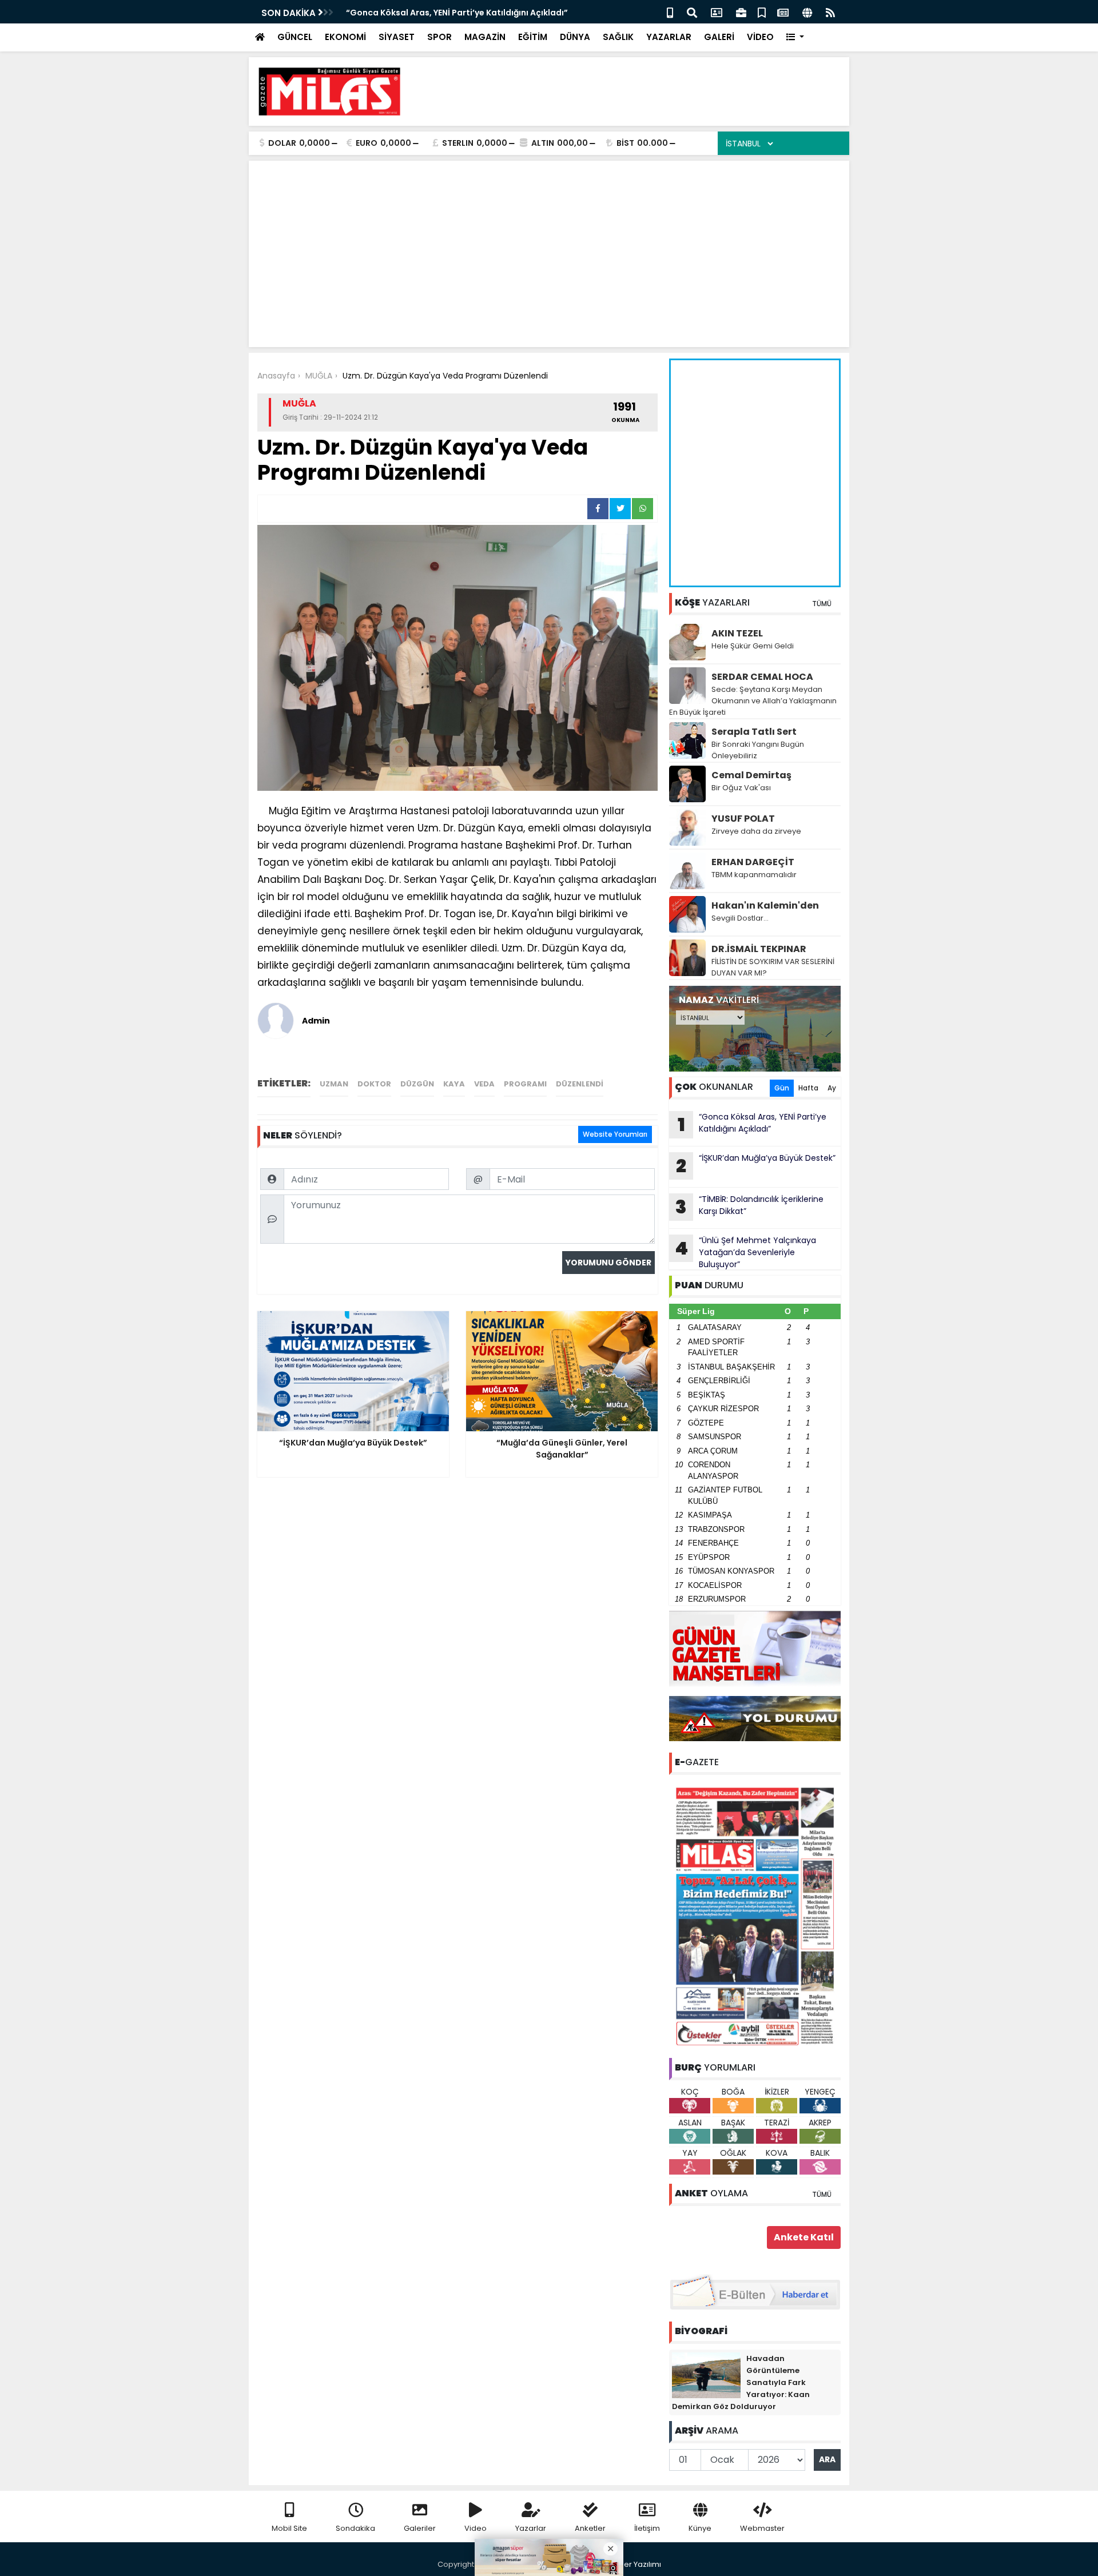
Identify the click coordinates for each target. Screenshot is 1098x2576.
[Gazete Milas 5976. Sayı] (755, 1916)
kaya (454, 1084)
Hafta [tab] (808, 1088)
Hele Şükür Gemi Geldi (753, 646)
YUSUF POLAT (743, 819)
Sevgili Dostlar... (740, 918)
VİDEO (760, 37)
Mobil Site (289, 2528)
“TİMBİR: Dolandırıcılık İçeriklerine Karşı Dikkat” (749, 1207)
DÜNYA (575, 37)
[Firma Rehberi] (741, 12)
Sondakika (355, 2528)
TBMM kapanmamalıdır (754, 875)
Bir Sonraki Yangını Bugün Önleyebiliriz (758, 750)
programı (525, 1084)
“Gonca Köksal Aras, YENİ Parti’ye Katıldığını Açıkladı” (457, 13)
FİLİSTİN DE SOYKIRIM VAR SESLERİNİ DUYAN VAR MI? (773, 967)
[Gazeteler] (783, 12)
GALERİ (719, 37)
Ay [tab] (832, 1088)
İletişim (647, 2528)
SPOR (439, 37)
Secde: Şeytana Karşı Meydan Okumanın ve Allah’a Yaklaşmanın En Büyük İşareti (753, 701)
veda (484, 1084)
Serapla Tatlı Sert (754, 732)
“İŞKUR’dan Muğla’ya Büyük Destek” (756, 1165)
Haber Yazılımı (635, 2564)
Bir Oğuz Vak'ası (741, 788)
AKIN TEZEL (737, 633)
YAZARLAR (669, 37)
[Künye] (807, 12)
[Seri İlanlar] (762, 12)
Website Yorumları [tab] (615, 1134)
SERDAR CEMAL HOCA (762, 677)
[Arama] (692, 12)
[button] (795, 37)
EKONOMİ (345, 37)
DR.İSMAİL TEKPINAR (759, 949)
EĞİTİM (533, 37)
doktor (374, 1084)
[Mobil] (670, 12)
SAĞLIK (618, 37)
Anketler (590, 2528)
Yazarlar (531, 2528)
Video (476, 2528)
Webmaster (762, 2528)
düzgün (417, 1084)
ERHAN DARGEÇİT (753, 862)
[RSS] (830, 12)
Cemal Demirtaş (751, 775)
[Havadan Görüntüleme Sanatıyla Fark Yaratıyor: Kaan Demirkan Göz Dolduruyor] (706, 2375)
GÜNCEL (295, 37)
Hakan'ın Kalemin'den (765, 905)
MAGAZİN (485, 37)
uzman (334, 1084)
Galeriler (420, 2528)
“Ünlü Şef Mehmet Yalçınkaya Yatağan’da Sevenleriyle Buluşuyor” (745, 1252)
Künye (700, 2528)
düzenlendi (580, 1084)
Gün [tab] (782, 1088)
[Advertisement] (632, 91)
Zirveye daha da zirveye (756, 831)
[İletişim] (717, 12)
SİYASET (397, 37)
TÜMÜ (822, 604)
